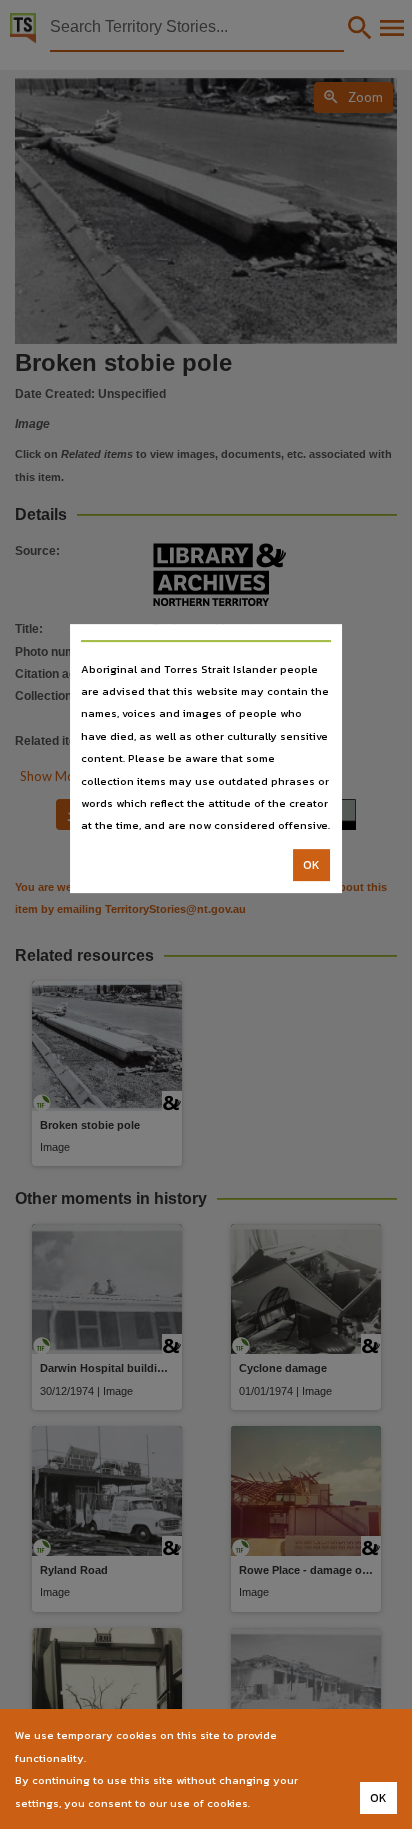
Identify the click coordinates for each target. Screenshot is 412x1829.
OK (311, 865)
